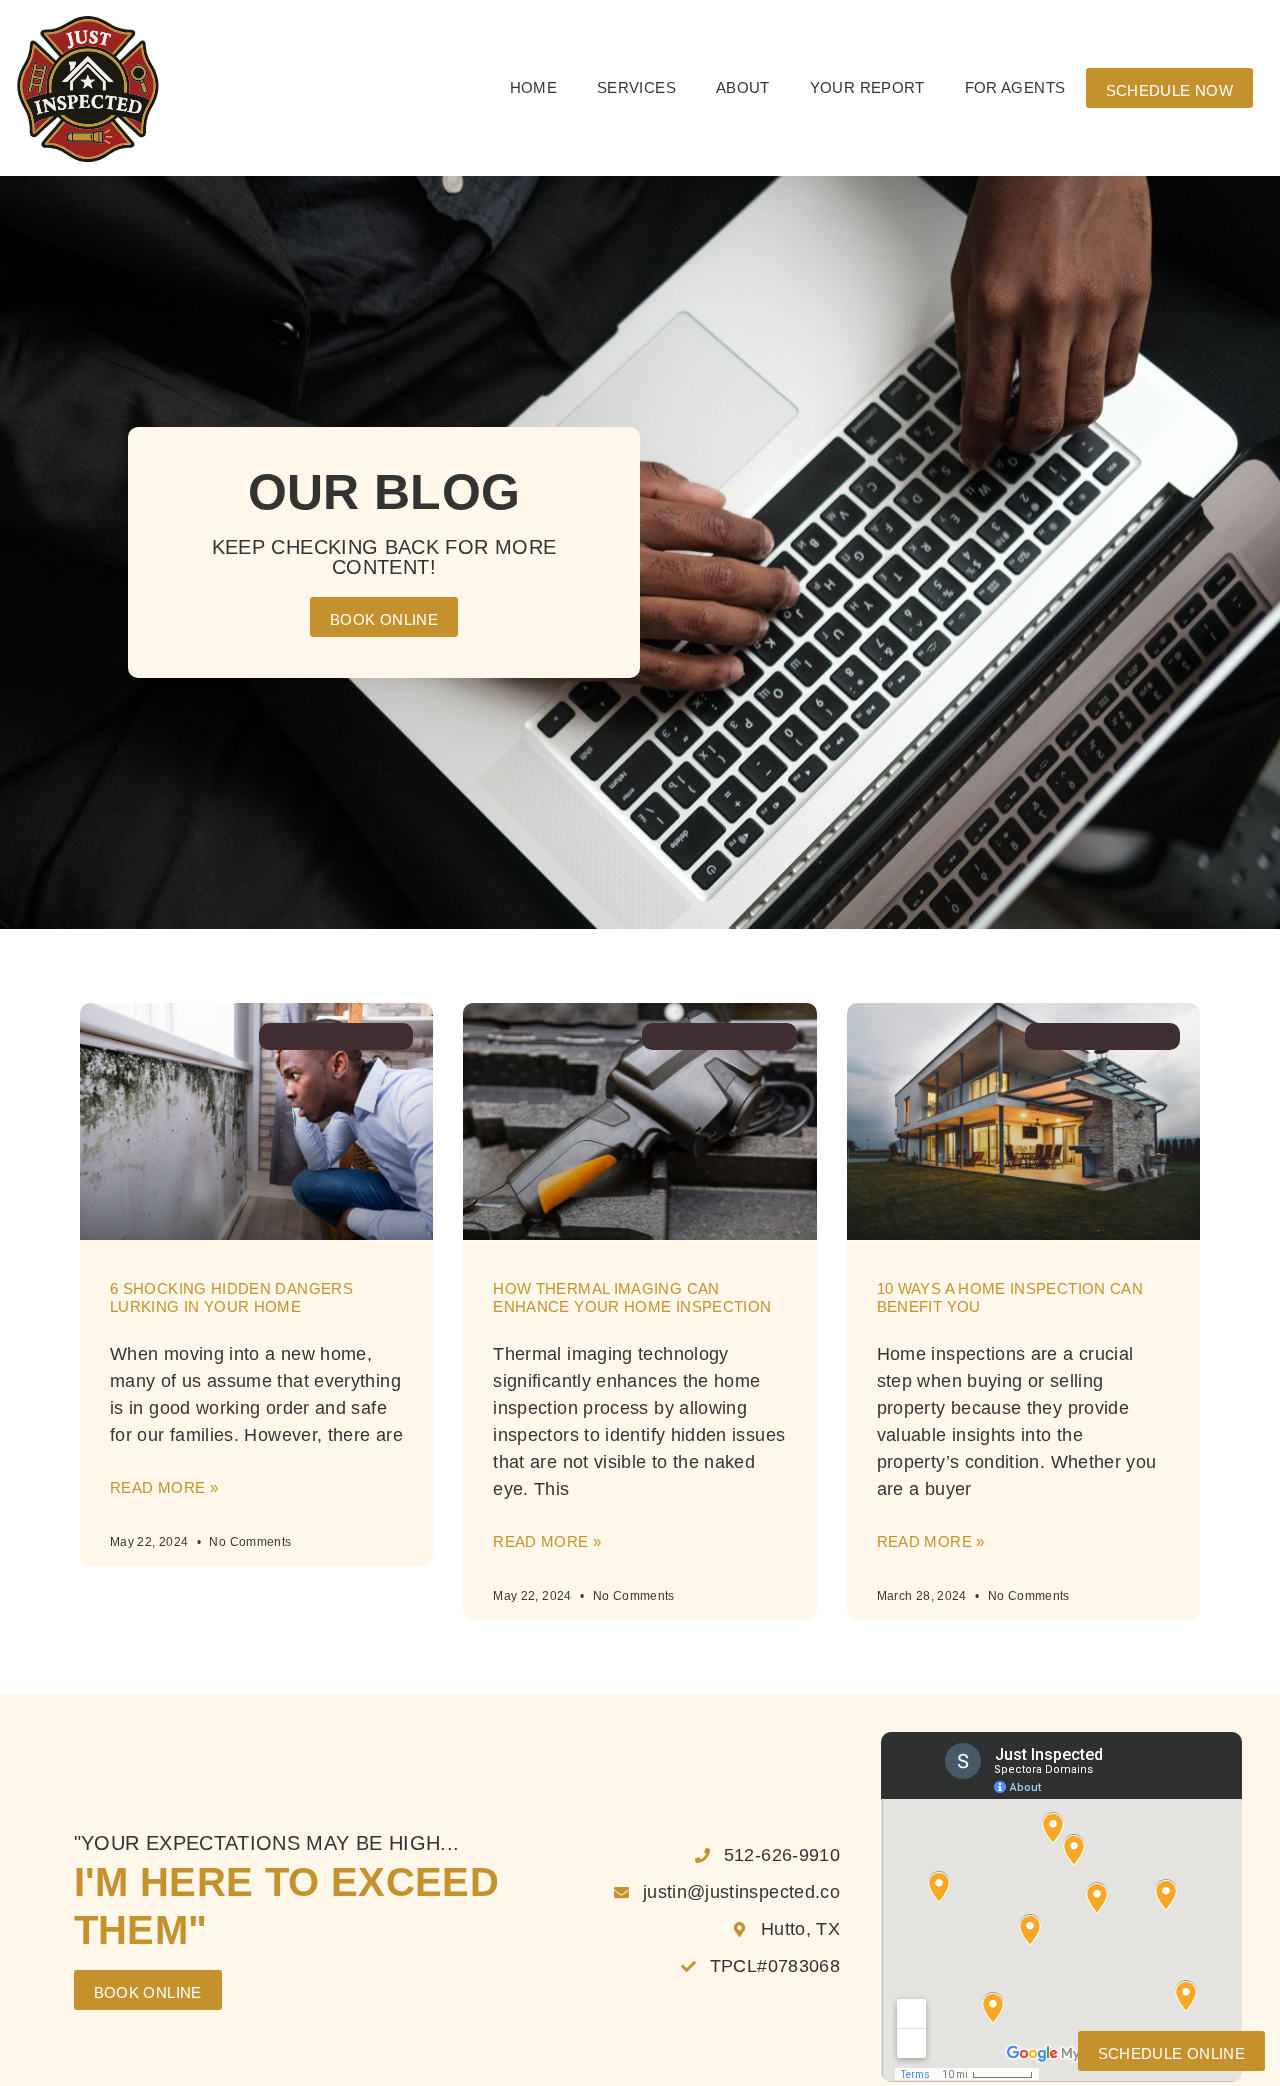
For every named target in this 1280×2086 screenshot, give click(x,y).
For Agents (1015, 87)
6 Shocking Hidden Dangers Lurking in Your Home (231, 1297)
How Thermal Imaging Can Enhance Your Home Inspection (632, 1297)
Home (533, 87)
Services (636, 87)
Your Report (867, 87)
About (743, 87)
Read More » (164, 1487)
